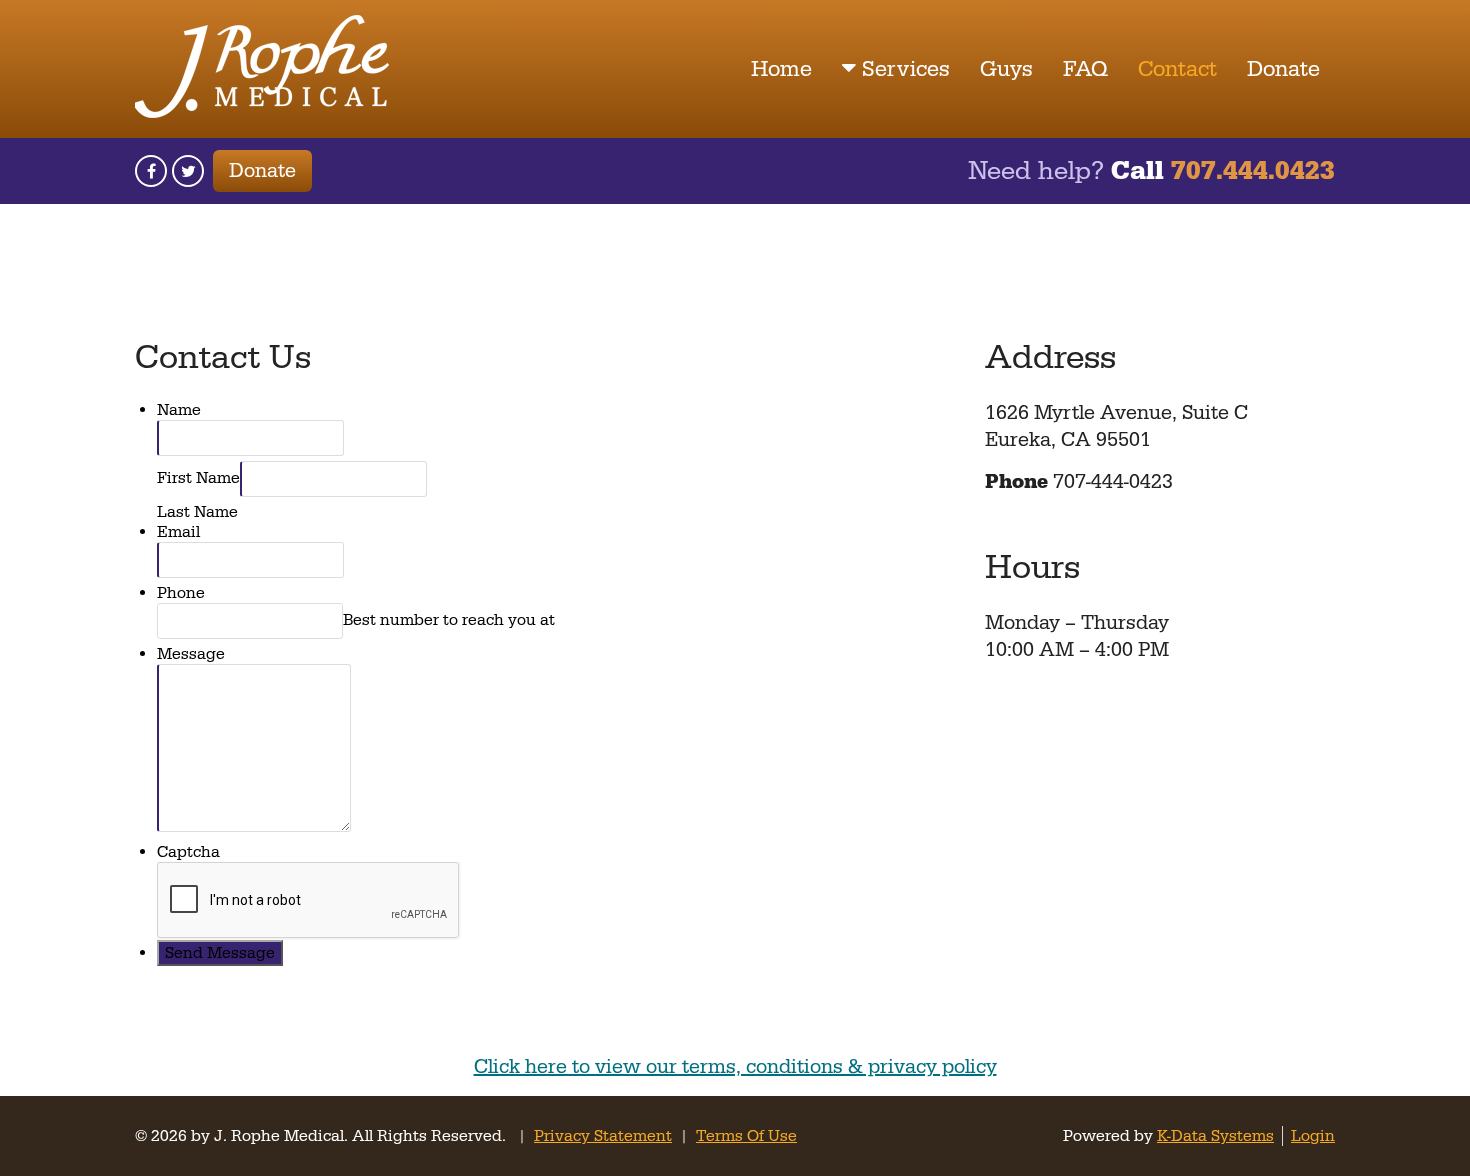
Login (1313, 1136)
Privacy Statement (603, 1136)
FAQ (1085, 69)
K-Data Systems (1215, 1136)
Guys (1006, 69)
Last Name (197, 512)
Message (191, 654)
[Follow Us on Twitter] (188, 171)
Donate (1283, 69)
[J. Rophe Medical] (262, 113)
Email (178, 532)
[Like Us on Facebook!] (151, 171)
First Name (198, 478)
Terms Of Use (746, 1136)
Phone (181, 593)
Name (179, 410)
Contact (1177, 69)
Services (906, 69)
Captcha (188, 852)
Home (781, 69)
